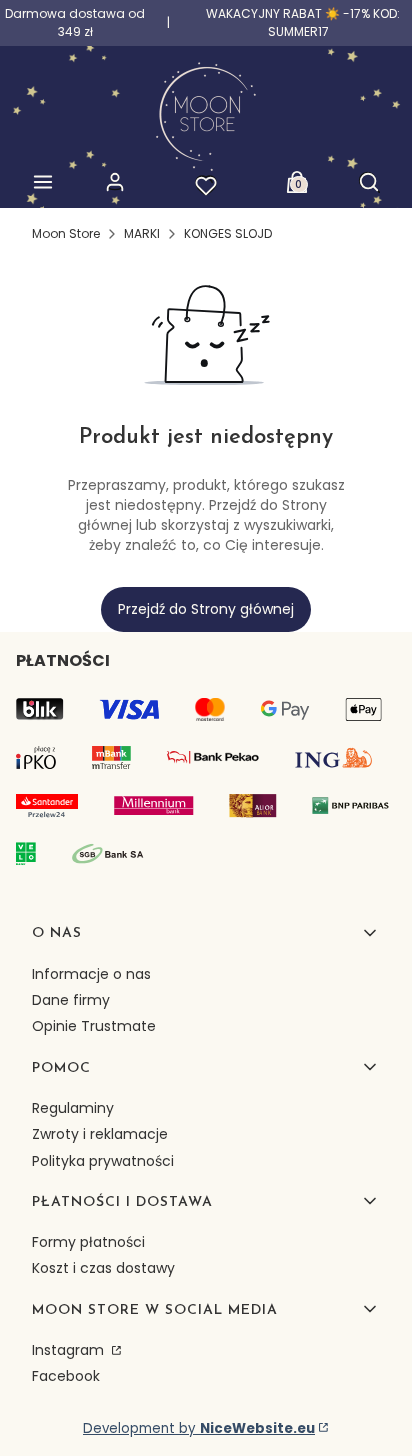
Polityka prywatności (103, 1161)
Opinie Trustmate (94, 1026)
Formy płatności (88, 1242)
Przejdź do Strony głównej (206, 609)
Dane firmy (71, 1000)
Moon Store (66, 233)
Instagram (70, 1350)
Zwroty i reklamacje (100, 1134)
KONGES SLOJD (228, 233)
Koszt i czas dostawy (103, 1268)
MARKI (142, 233)
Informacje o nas (91, 974)
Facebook (66, 1376)
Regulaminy (73, 1108)
